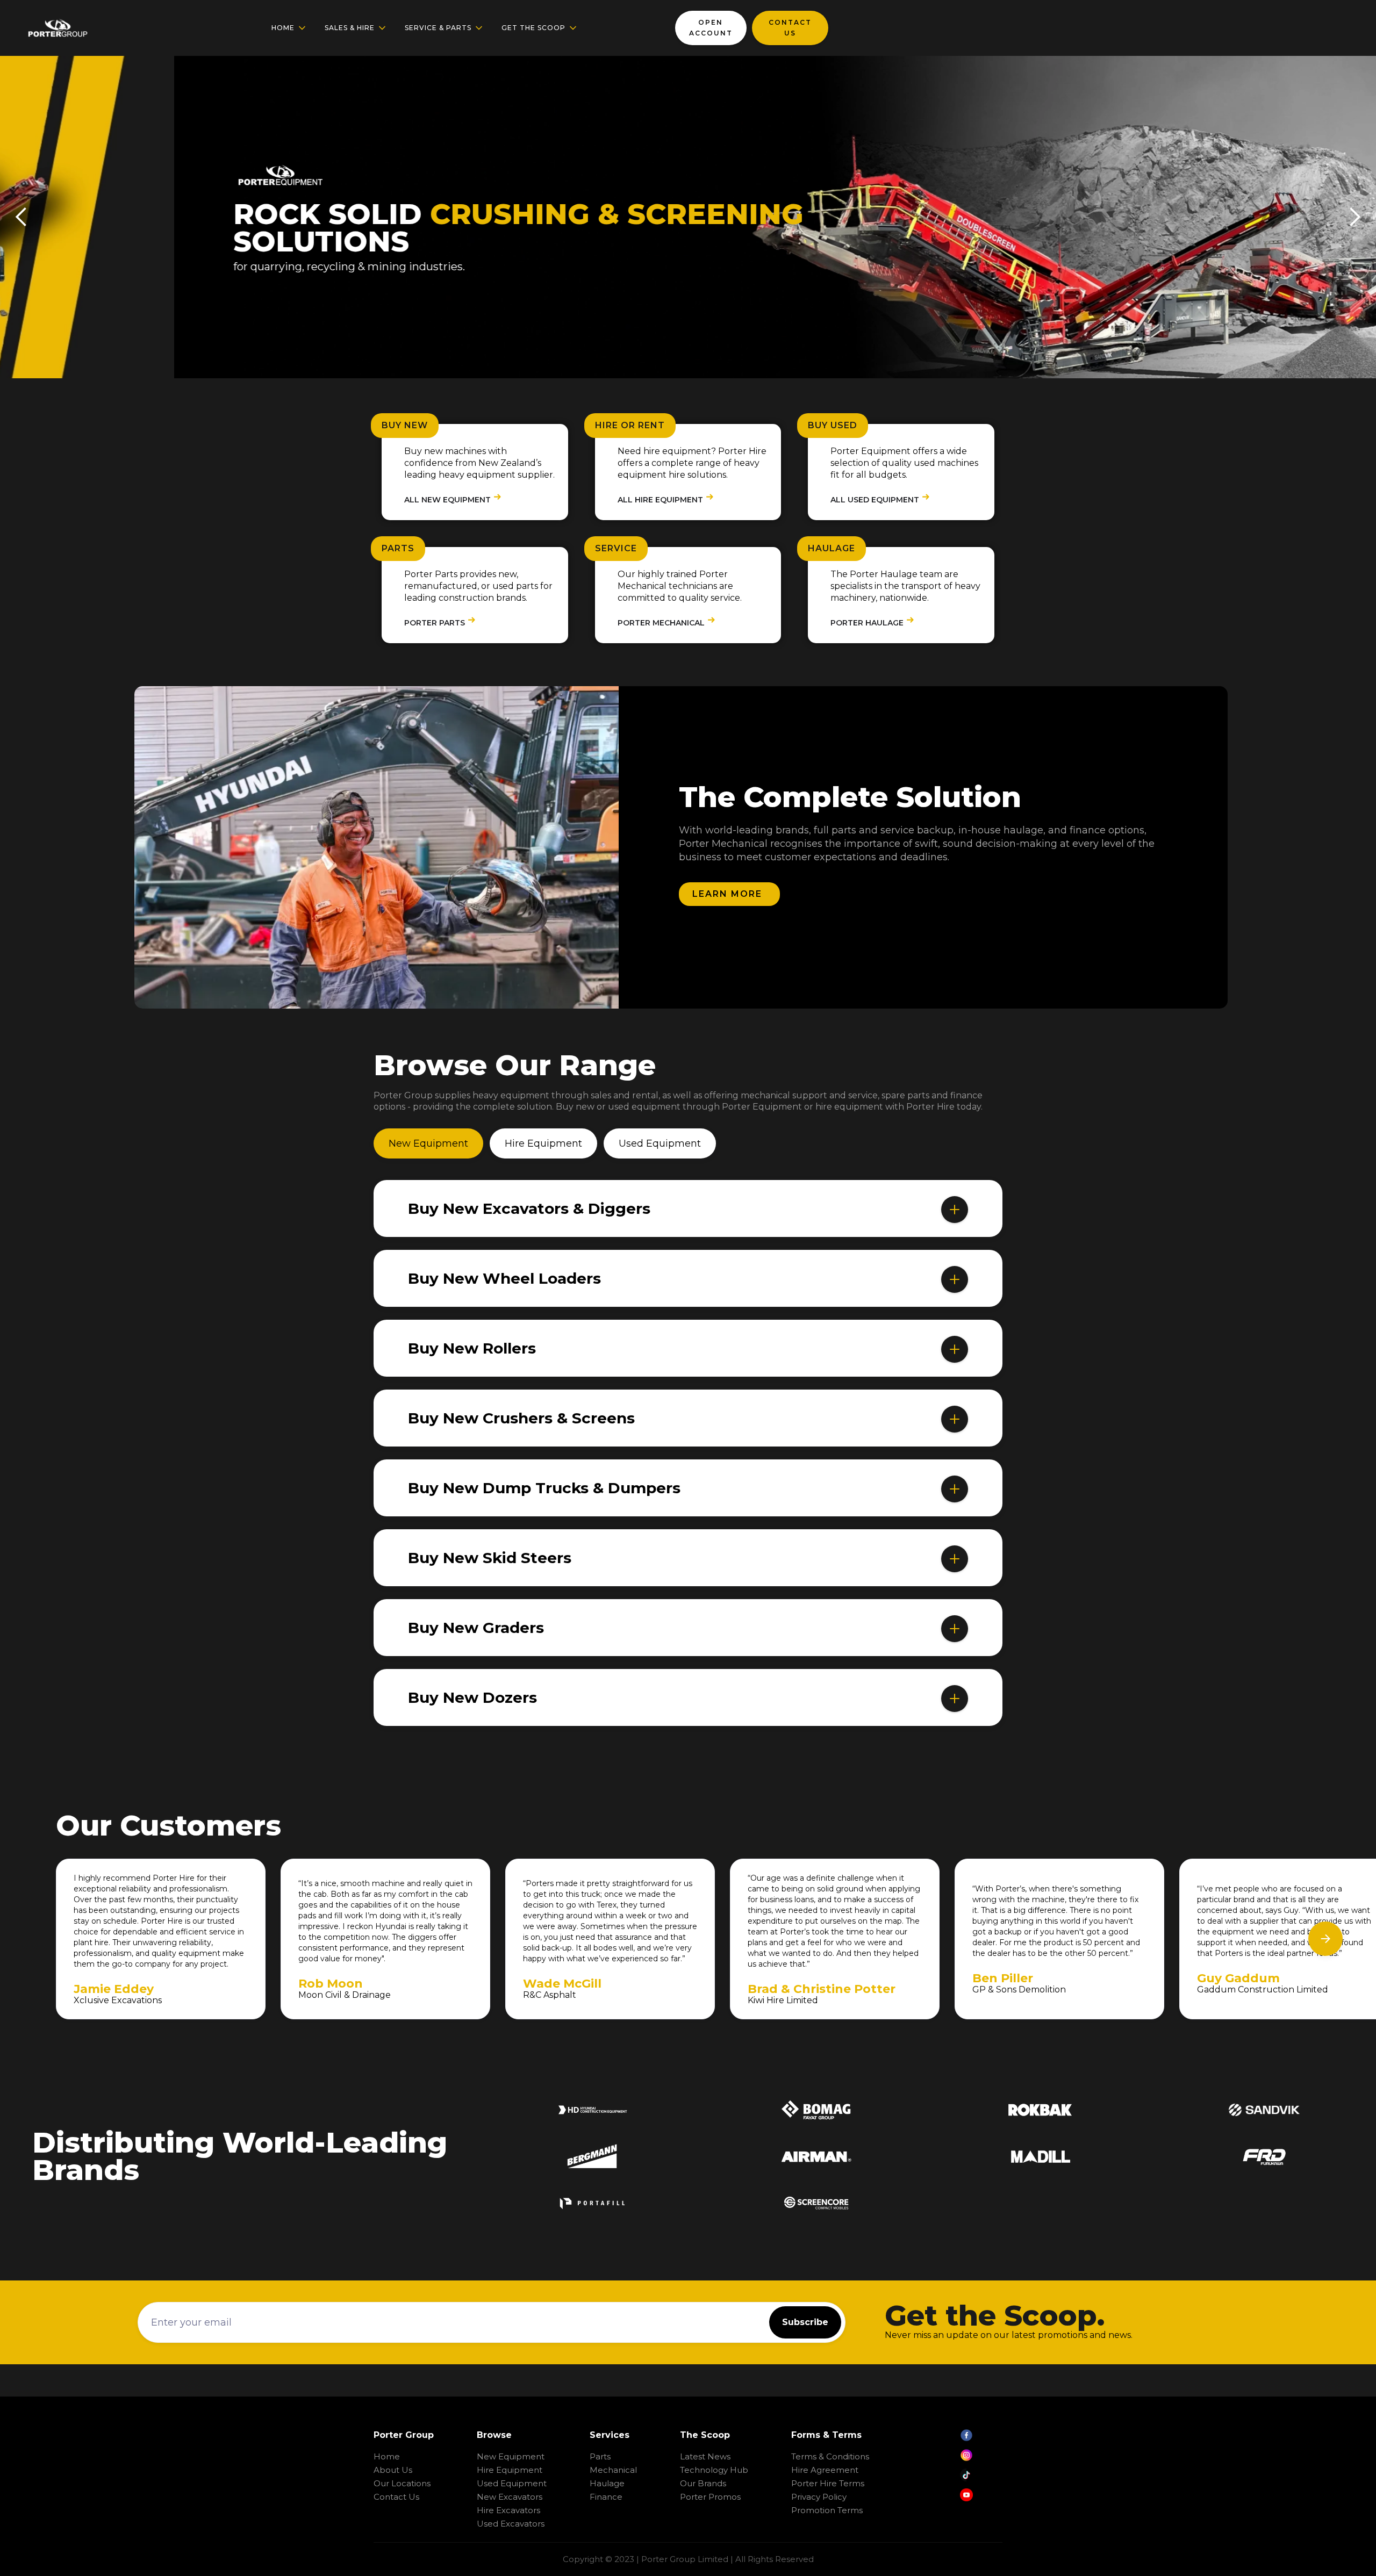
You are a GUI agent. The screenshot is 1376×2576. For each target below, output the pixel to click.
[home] (58, 28)
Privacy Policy (819, 2497)
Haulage (607, 2483)
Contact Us (396, 2497)
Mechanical (613, 2470)
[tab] (428, 1143)
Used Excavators (511, 2524)
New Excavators (510, 2497)
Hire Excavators (508, 2510)
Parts (600, 2456)
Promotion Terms (827, 2510)
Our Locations (402, 2483)
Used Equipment (512, 2483)
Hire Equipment (510, 2470)
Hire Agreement (825, 2470)
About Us (393, 2470)
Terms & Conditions (830, 2456)
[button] (289, 28)
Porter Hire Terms (828, 2483)
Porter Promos (710, 2497)
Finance (606, 2497)
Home (387, 2456)
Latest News (705, 2456)
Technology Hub (714, 2470)
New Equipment (511, 2456)
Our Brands (703, 2483)
